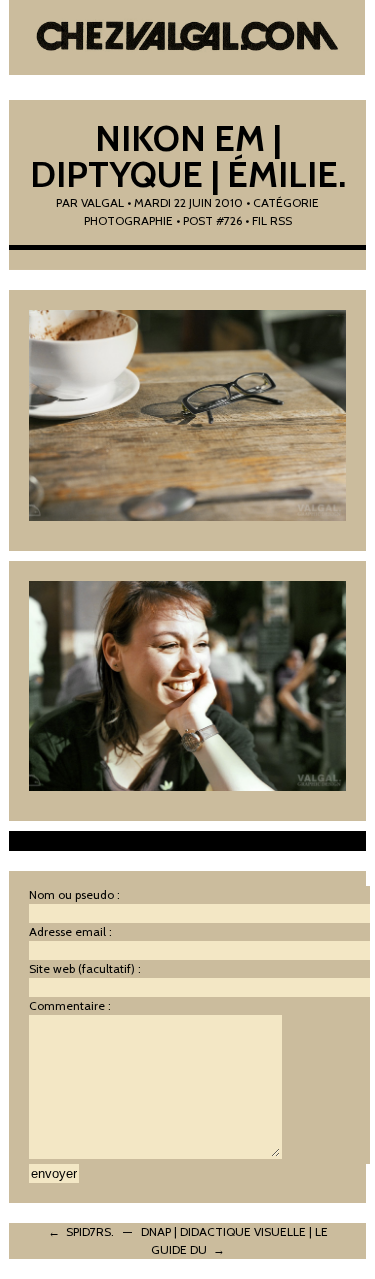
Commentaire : (70, 1005)
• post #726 (209, 220)
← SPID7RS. (81, 1231)
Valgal (102, 202)
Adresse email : (70, 931)
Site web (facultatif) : (85, 968)
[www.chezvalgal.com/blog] (187, 40)
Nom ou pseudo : (74, 894)
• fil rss (268, 220)
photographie (128, 220)
